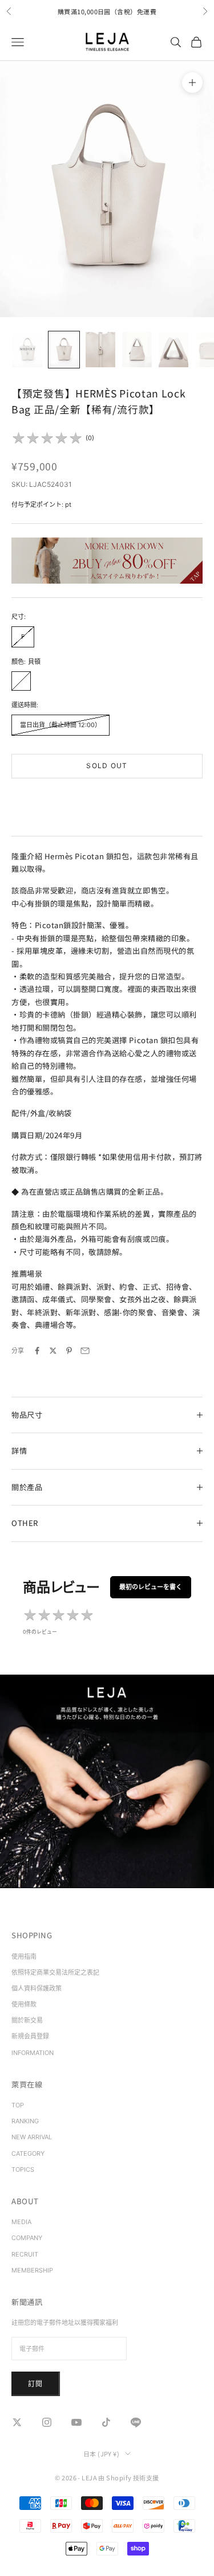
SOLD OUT (107, 766)
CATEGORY (28, 2153)
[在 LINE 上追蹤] (136, 2422)
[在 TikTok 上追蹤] (106, 2422)
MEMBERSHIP (32, 2270)
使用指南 (24, 1956)
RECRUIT (25, 2254)
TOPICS (23, 2169)
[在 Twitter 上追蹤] (17, 2422)
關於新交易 (27, 2020)
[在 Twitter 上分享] (53, 1351)
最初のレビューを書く (151, 1587)
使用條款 (24, 2004)
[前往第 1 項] (27, 350)
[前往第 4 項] (137, 350)
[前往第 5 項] (173, 350)
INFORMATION (33, 2053)
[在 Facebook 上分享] (37, 1351)
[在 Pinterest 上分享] (69, 1351)
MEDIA (21, 2222)
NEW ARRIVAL (32, 2137)
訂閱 (36, 2384)
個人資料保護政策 (37, 1988)
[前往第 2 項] (64, 350)
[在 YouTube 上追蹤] (76, 2422)
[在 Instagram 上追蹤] (47, 2422)
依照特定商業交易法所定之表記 (55, 1972)
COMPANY (27, 2238)
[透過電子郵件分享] (85, 1351)
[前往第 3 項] (100, 350)
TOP (18, 2105)
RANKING (25, 2121)
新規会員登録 (30, 2036)
